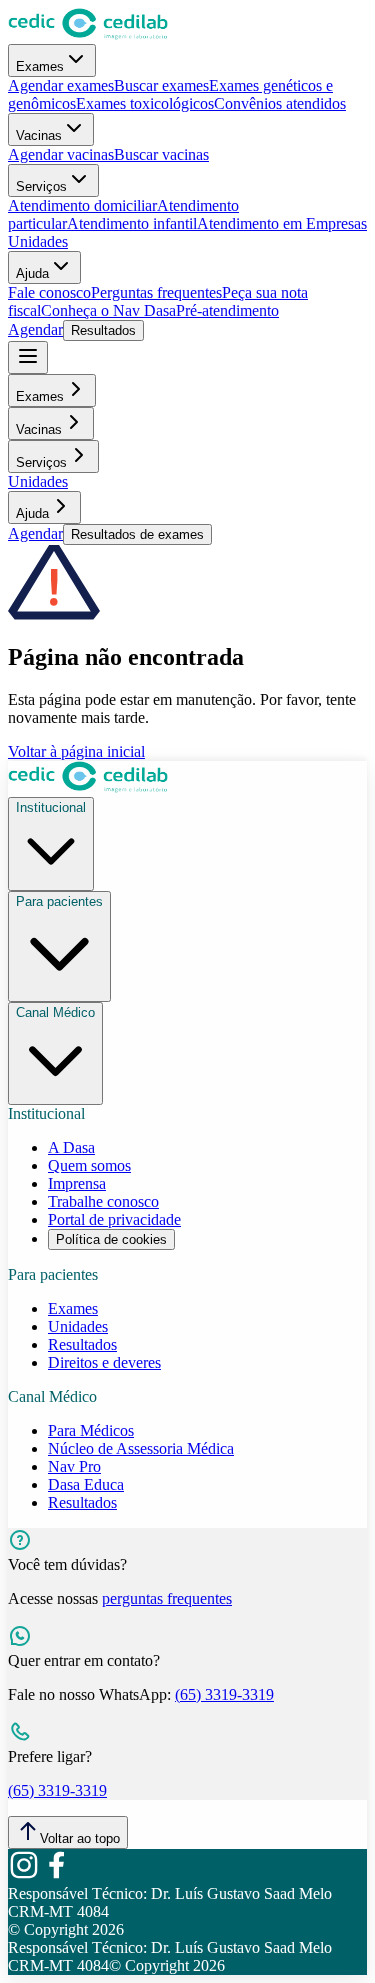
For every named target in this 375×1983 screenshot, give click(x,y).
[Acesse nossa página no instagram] (24, 1875)
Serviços (41, 186)
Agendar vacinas (61, 154)
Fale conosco (49, 292)
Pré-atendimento (227, 310)
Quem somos (89, 1165)
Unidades (38, 241)
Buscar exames (161, 85)
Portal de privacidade (114, 1219)
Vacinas (39, 135)
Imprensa (77, 1183)
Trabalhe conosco (103, 1201)
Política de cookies (111, 1239)
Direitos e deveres (104, 1362)
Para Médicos (91, 1430)
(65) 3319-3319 (224, 1694)
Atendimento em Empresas (282, 223)
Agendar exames (61, 85)
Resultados (103, 330)
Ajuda (32, 273)
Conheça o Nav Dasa (108, 310)
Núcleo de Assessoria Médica (141, 1448)
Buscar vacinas (161, 154)
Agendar (35, 329)
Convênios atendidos (280, 103)
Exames (40, 66)
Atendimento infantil (132, 223)
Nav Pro (74, 1466)
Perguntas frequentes (156, 292)
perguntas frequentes (167, 1598)
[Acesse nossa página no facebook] (56, 1875)
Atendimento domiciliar (82, 205)
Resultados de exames (137, 534)
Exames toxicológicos (145, 103)
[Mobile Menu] (28, 357)
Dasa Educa (86, 1484)
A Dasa (71, 1147)
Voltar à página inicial (76, 751)
